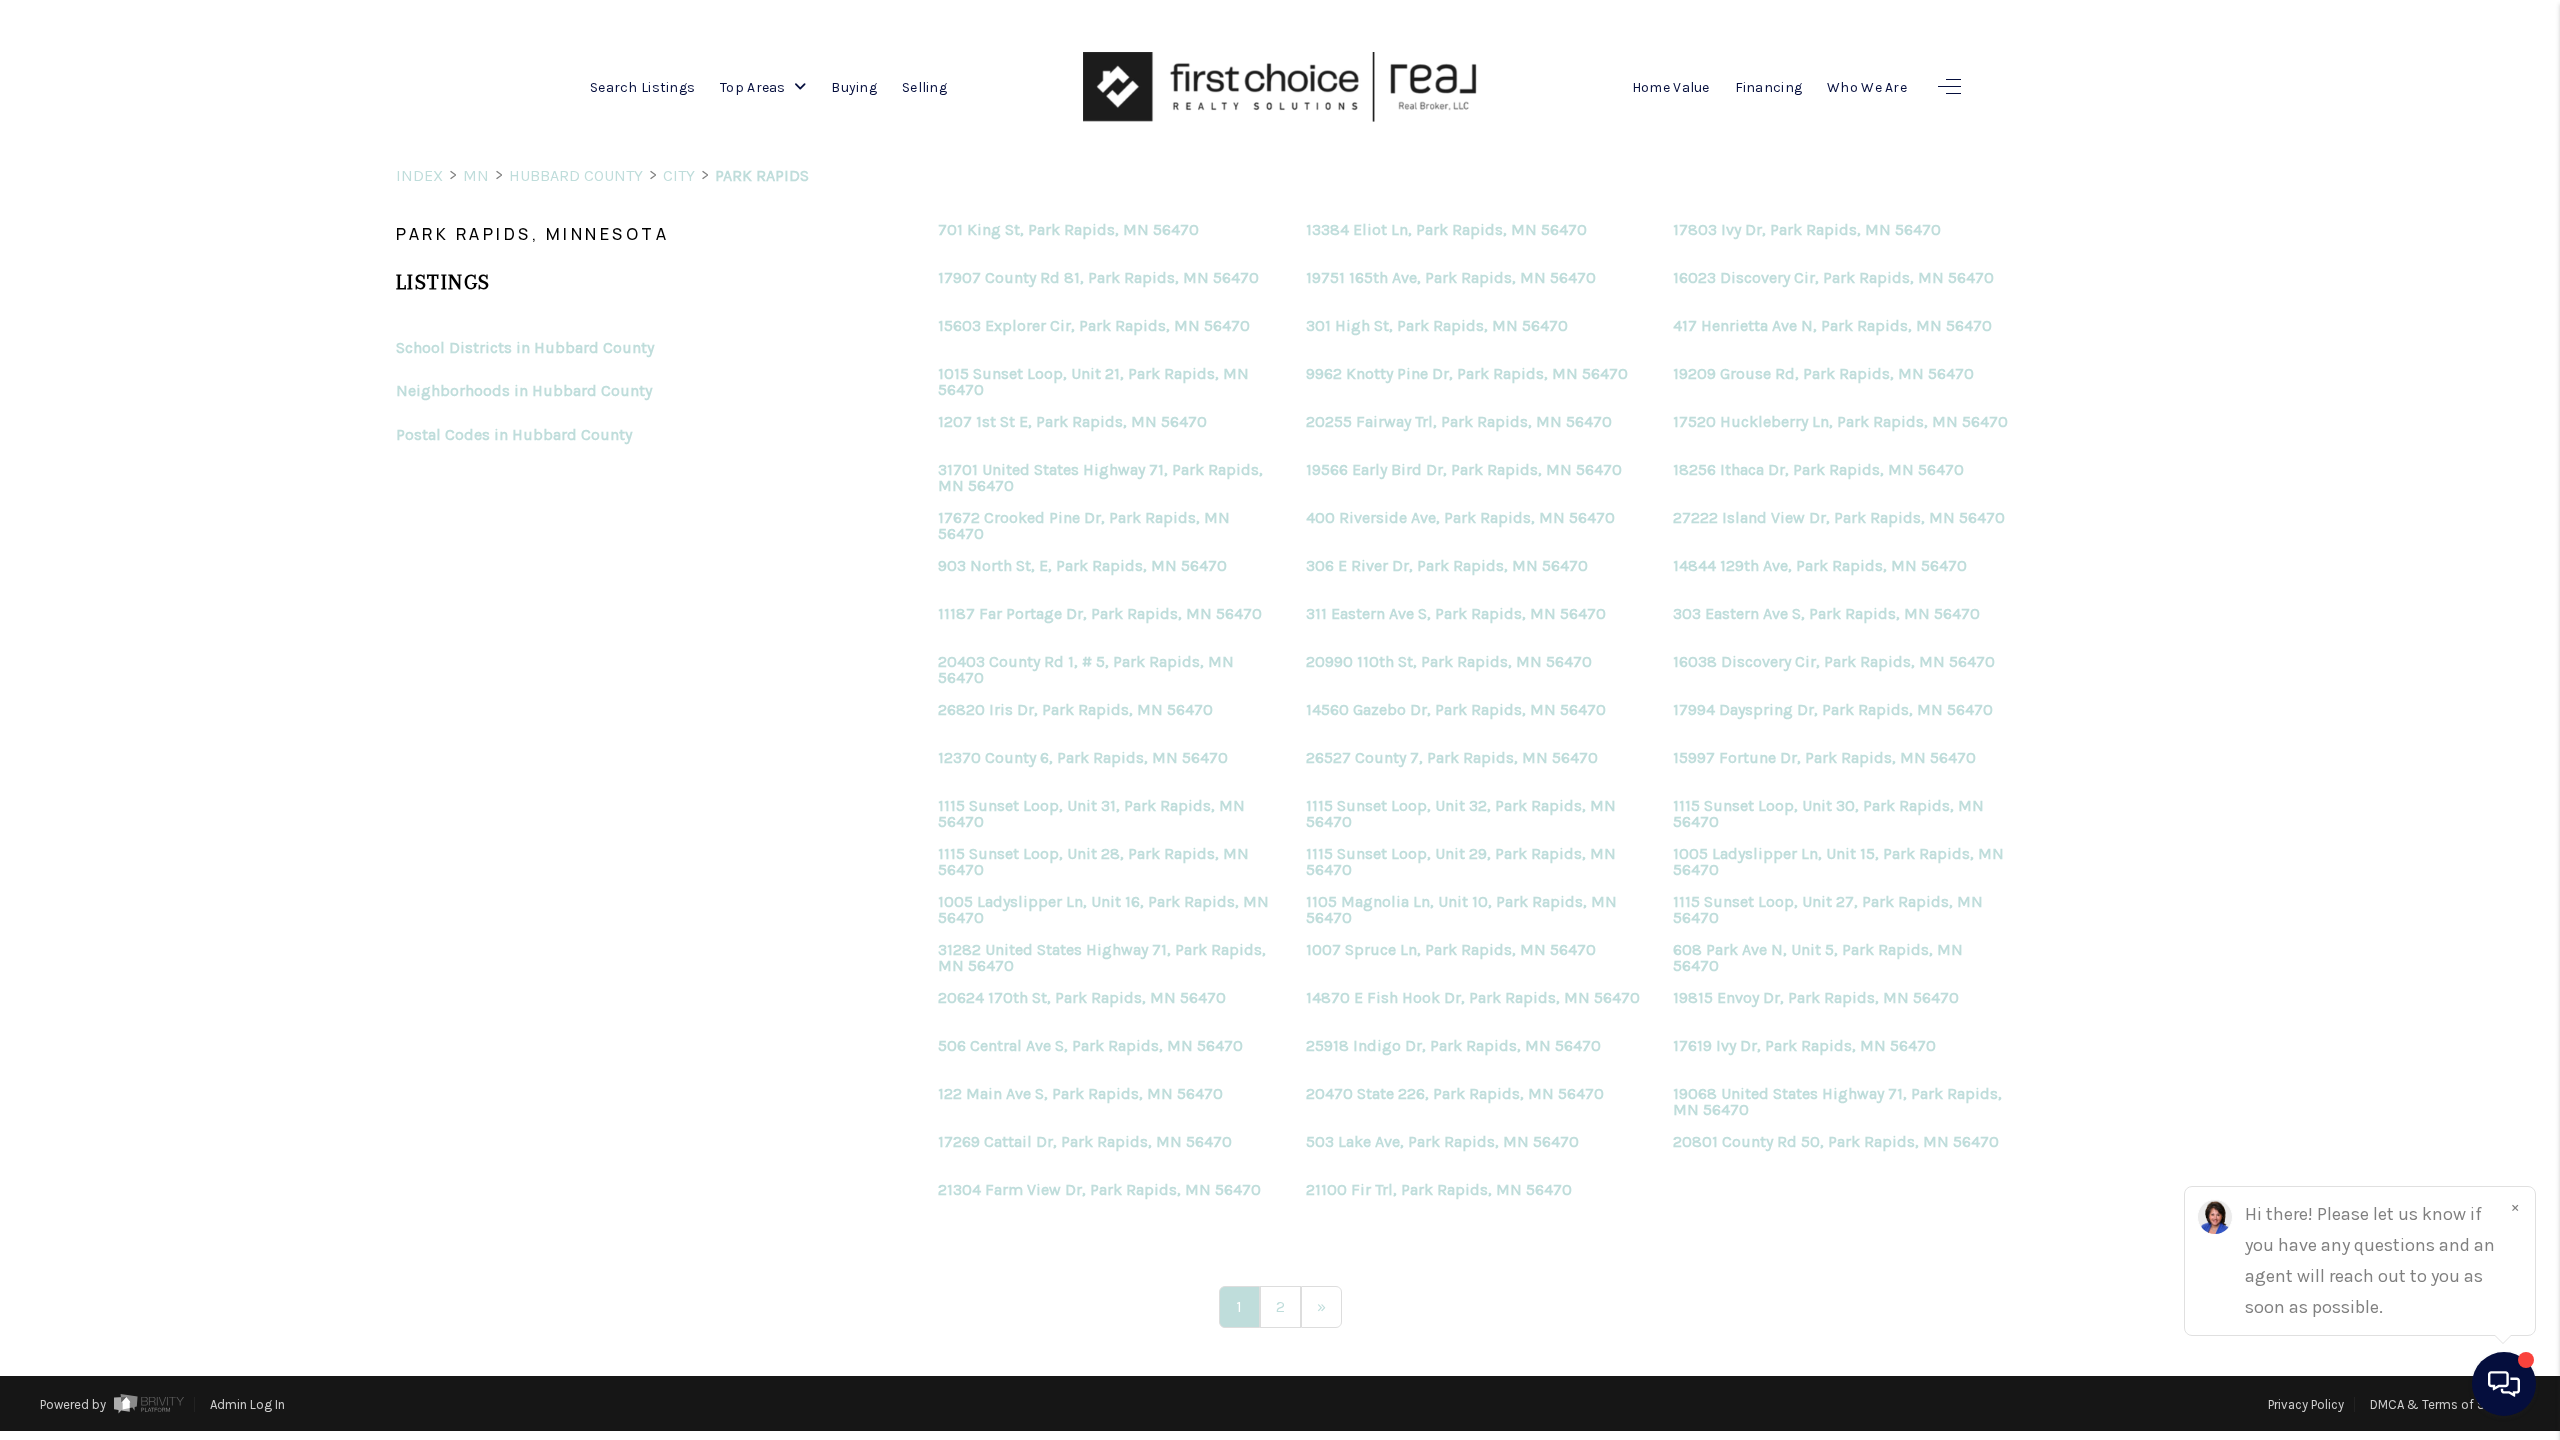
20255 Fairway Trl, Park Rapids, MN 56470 (1459, 422)
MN (476, 175)
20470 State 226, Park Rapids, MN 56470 (1455, 1094)
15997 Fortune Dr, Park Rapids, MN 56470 (1824, 758)
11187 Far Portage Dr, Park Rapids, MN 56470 (1100, 614)
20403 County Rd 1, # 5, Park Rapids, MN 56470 (1086, 670)
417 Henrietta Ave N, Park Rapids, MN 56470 (1832, 326)
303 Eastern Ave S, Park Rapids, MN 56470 (1826, 614)
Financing (1769, 87)
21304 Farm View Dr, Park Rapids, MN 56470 (1099, 1190)
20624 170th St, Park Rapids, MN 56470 (1082, 998)
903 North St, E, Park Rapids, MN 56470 (1082, 566)
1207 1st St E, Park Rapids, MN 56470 (1072, 422)
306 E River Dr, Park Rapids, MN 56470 (1447, 566)
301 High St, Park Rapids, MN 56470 (1437, 326)
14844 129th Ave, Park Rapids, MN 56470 (1820, 566)
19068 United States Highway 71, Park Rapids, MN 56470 (1837, 1102)
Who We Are (1867, 87)
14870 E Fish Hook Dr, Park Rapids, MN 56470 (1473, 998)
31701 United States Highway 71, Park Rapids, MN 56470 (1100, 478)
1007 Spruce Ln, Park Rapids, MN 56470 (1451, 950)
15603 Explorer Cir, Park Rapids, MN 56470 (1094, 326)
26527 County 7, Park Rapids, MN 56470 (1452, 758)
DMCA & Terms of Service (2445, 1404)
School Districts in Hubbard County (525, 347)
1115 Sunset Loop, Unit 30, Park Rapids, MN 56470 (1828, 814)
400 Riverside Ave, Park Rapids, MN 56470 (1460, 518)
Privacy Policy (2306, 1404)
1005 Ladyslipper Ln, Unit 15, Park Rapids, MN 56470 (1838, 862)
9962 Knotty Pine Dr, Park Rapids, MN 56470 (1467, 374)
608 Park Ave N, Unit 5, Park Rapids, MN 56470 (1818, 958)
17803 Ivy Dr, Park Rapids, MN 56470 (1807, 230)
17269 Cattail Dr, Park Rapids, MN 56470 (1085, 1142)
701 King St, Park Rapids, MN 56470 (1068, 230)
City (679, 175)
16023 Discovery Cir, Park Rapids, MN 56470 (1833, 278)
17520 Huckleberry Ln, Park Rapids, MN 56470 (1840, 422)
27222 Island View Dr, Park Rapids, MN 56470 (1839, 518)
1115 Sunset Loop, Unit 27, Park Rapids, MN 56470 (1828, 910)
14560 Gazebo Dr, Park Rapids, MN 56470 (1456, 710)
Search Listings (642, 87)
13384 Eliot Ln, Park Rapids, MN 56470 (1446, 230)
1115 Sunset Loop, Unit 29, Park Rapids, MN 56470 (1461, 862)
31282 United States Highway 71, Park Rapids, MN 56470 (1102, 958)
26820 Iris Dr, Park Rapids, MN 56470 (1075, 710)
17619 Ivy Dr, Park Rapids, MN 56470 (1804, 1046)
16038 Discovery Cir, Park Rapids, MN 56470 (1834, 662)
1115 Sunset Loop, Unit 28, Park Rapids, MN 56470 (1093, 862)
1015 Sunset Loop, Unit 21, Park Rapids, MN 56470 (1093, 382)
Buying (854, 87)
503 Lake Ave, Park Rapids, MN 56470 (1442, 1142)
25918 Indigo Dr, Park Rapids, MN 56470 (1453, 1046)
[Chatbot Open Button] (2504, 1384)
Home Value (1671, 87)
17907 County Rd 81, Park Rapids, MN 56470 (1098, 278)
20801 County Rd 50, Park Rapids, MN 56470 (1836, 1142)
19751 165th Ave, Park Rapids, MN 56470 (1451, 278)
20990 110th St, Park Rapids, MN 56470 (1449, 662)
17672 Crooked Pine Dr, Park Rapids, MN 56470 (1084, 526)
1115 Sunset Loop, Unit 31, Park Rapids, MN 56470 (1091, 814)
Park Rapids (762, 175)
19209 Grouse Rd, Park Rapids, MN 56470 (1823, 374)
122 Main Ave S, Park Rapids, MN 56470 (1080, 1094)
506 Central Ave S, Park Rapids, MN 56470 (1090, 1046)
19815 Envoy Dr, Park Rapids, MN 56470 (1816, 998)
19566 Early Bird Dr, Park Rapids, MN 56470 (1464, 470)
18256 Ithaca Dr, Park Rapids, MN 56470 (1818, 470)
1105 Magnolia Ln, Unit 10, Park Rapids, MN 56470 (1461, 910)
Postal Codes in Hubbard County (514, 434)
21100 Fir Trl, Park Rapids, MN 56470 (1439, 1190)
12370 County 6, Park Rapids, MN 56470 (1083, 758)
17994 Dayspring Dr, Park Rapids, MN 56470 (1833, 710)
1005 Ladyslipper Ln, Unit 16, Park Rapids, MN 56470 (1103, 910)
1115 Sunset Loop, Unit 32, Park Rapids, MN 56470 (1461, 814)
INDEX (419, 175)
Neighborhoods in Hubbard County (524, 390)
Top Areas (754, 87)
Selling (924, 87)
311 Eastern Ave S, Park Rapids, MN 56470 (1456, 614)
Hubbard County (576, 175)
